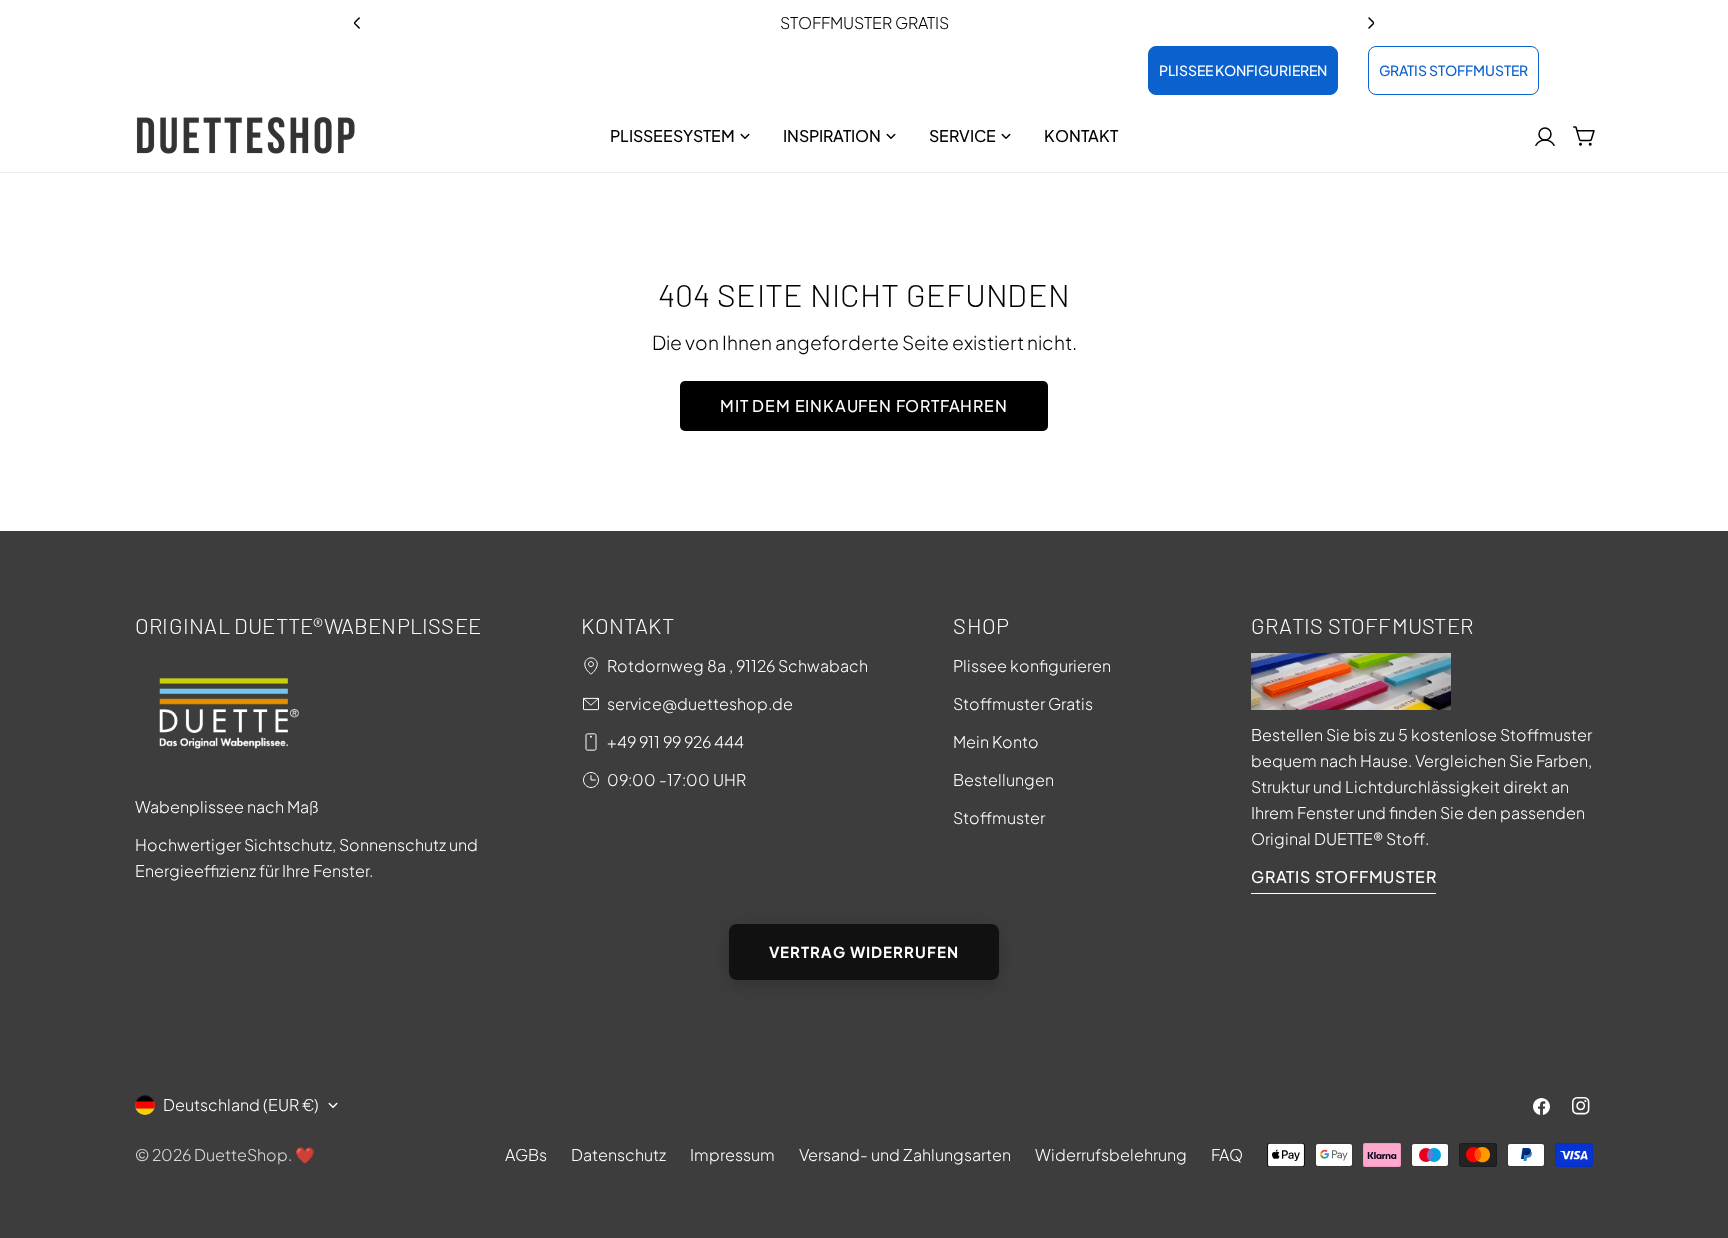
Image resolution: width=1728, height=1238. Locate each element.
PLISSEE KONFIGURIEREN (1243, 70)
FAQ (1227, 1154)
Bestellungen (1003, 779)
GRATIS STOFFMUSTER (1453, 70)
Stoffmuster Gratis (1023, 703)
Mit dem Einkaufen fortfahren (863, 405)
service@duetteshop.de (700, 703)
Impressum (732, 1154)
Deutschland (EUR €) (241, 1104)
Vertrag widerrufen (864, 951)
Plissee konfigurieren (1032, 665)
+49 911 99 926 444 (675, 741)
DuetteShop (241, 1154)
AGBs (526, 1154)
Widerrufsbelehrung (1111, 1154)
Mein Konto (996, 741)
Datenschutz (618, 1154)
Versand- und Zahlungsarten (905, 1154)
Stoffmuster (999, 817)
